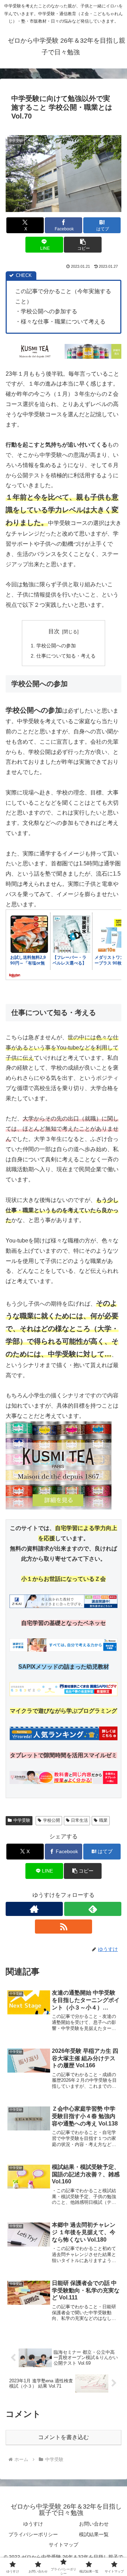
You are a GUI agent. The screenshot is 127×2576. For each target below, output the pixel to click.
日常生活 (79, 1820)
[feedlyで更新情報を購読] (93, 1909)
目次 (54, 631)
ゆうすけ (33, 2524)
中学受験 (22, 1820)
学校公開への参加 (56, 646)
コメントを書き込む (64, 2437)
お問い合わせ (94, 2524)
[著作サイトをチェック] (34, 1909)
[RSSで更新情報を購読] (64, 1927)
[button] (83, 245)
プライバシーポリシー (33, 2534)
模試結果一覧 (94, 2534)
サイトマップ (64, 2545)
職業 (103, 1820)
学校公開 (52, 1820)
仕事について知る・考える (66, 656)
